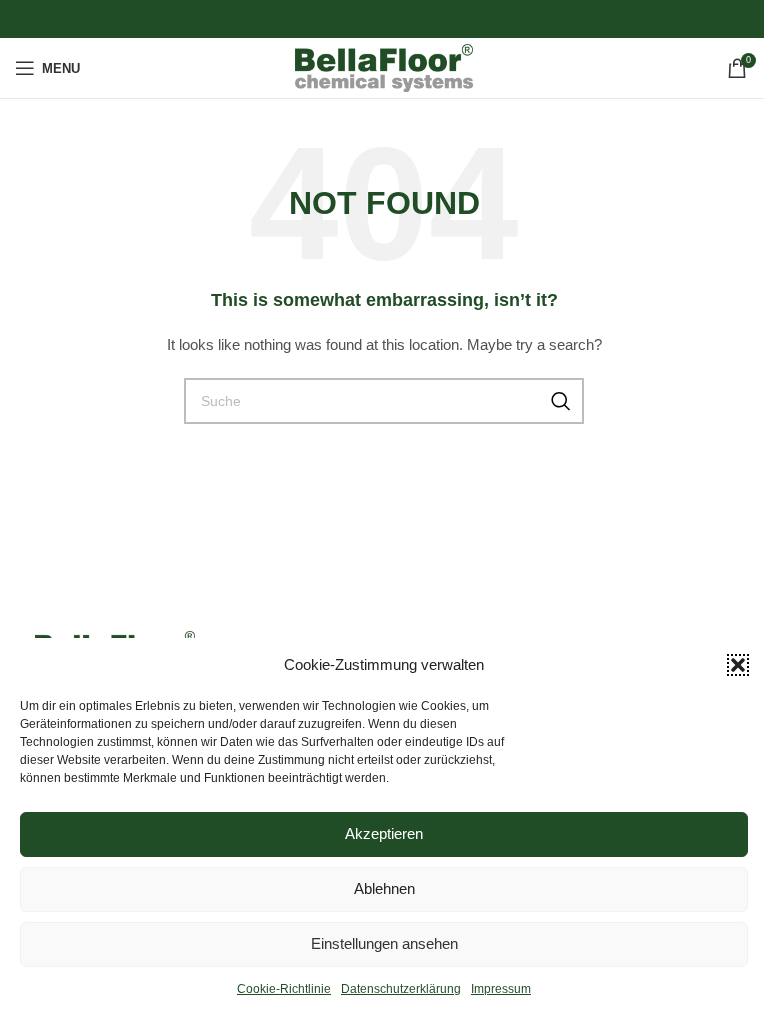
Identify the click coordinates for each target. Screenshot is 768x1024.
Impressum (501, 989)
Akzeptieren (384, 833)
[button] (738, 665)
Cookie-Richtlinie (284, 989)
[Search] (561, 401)
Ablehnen (384, 888)
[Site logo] (384, 67)
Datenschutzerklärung (401, 989)
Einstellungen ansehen (384, 943)
